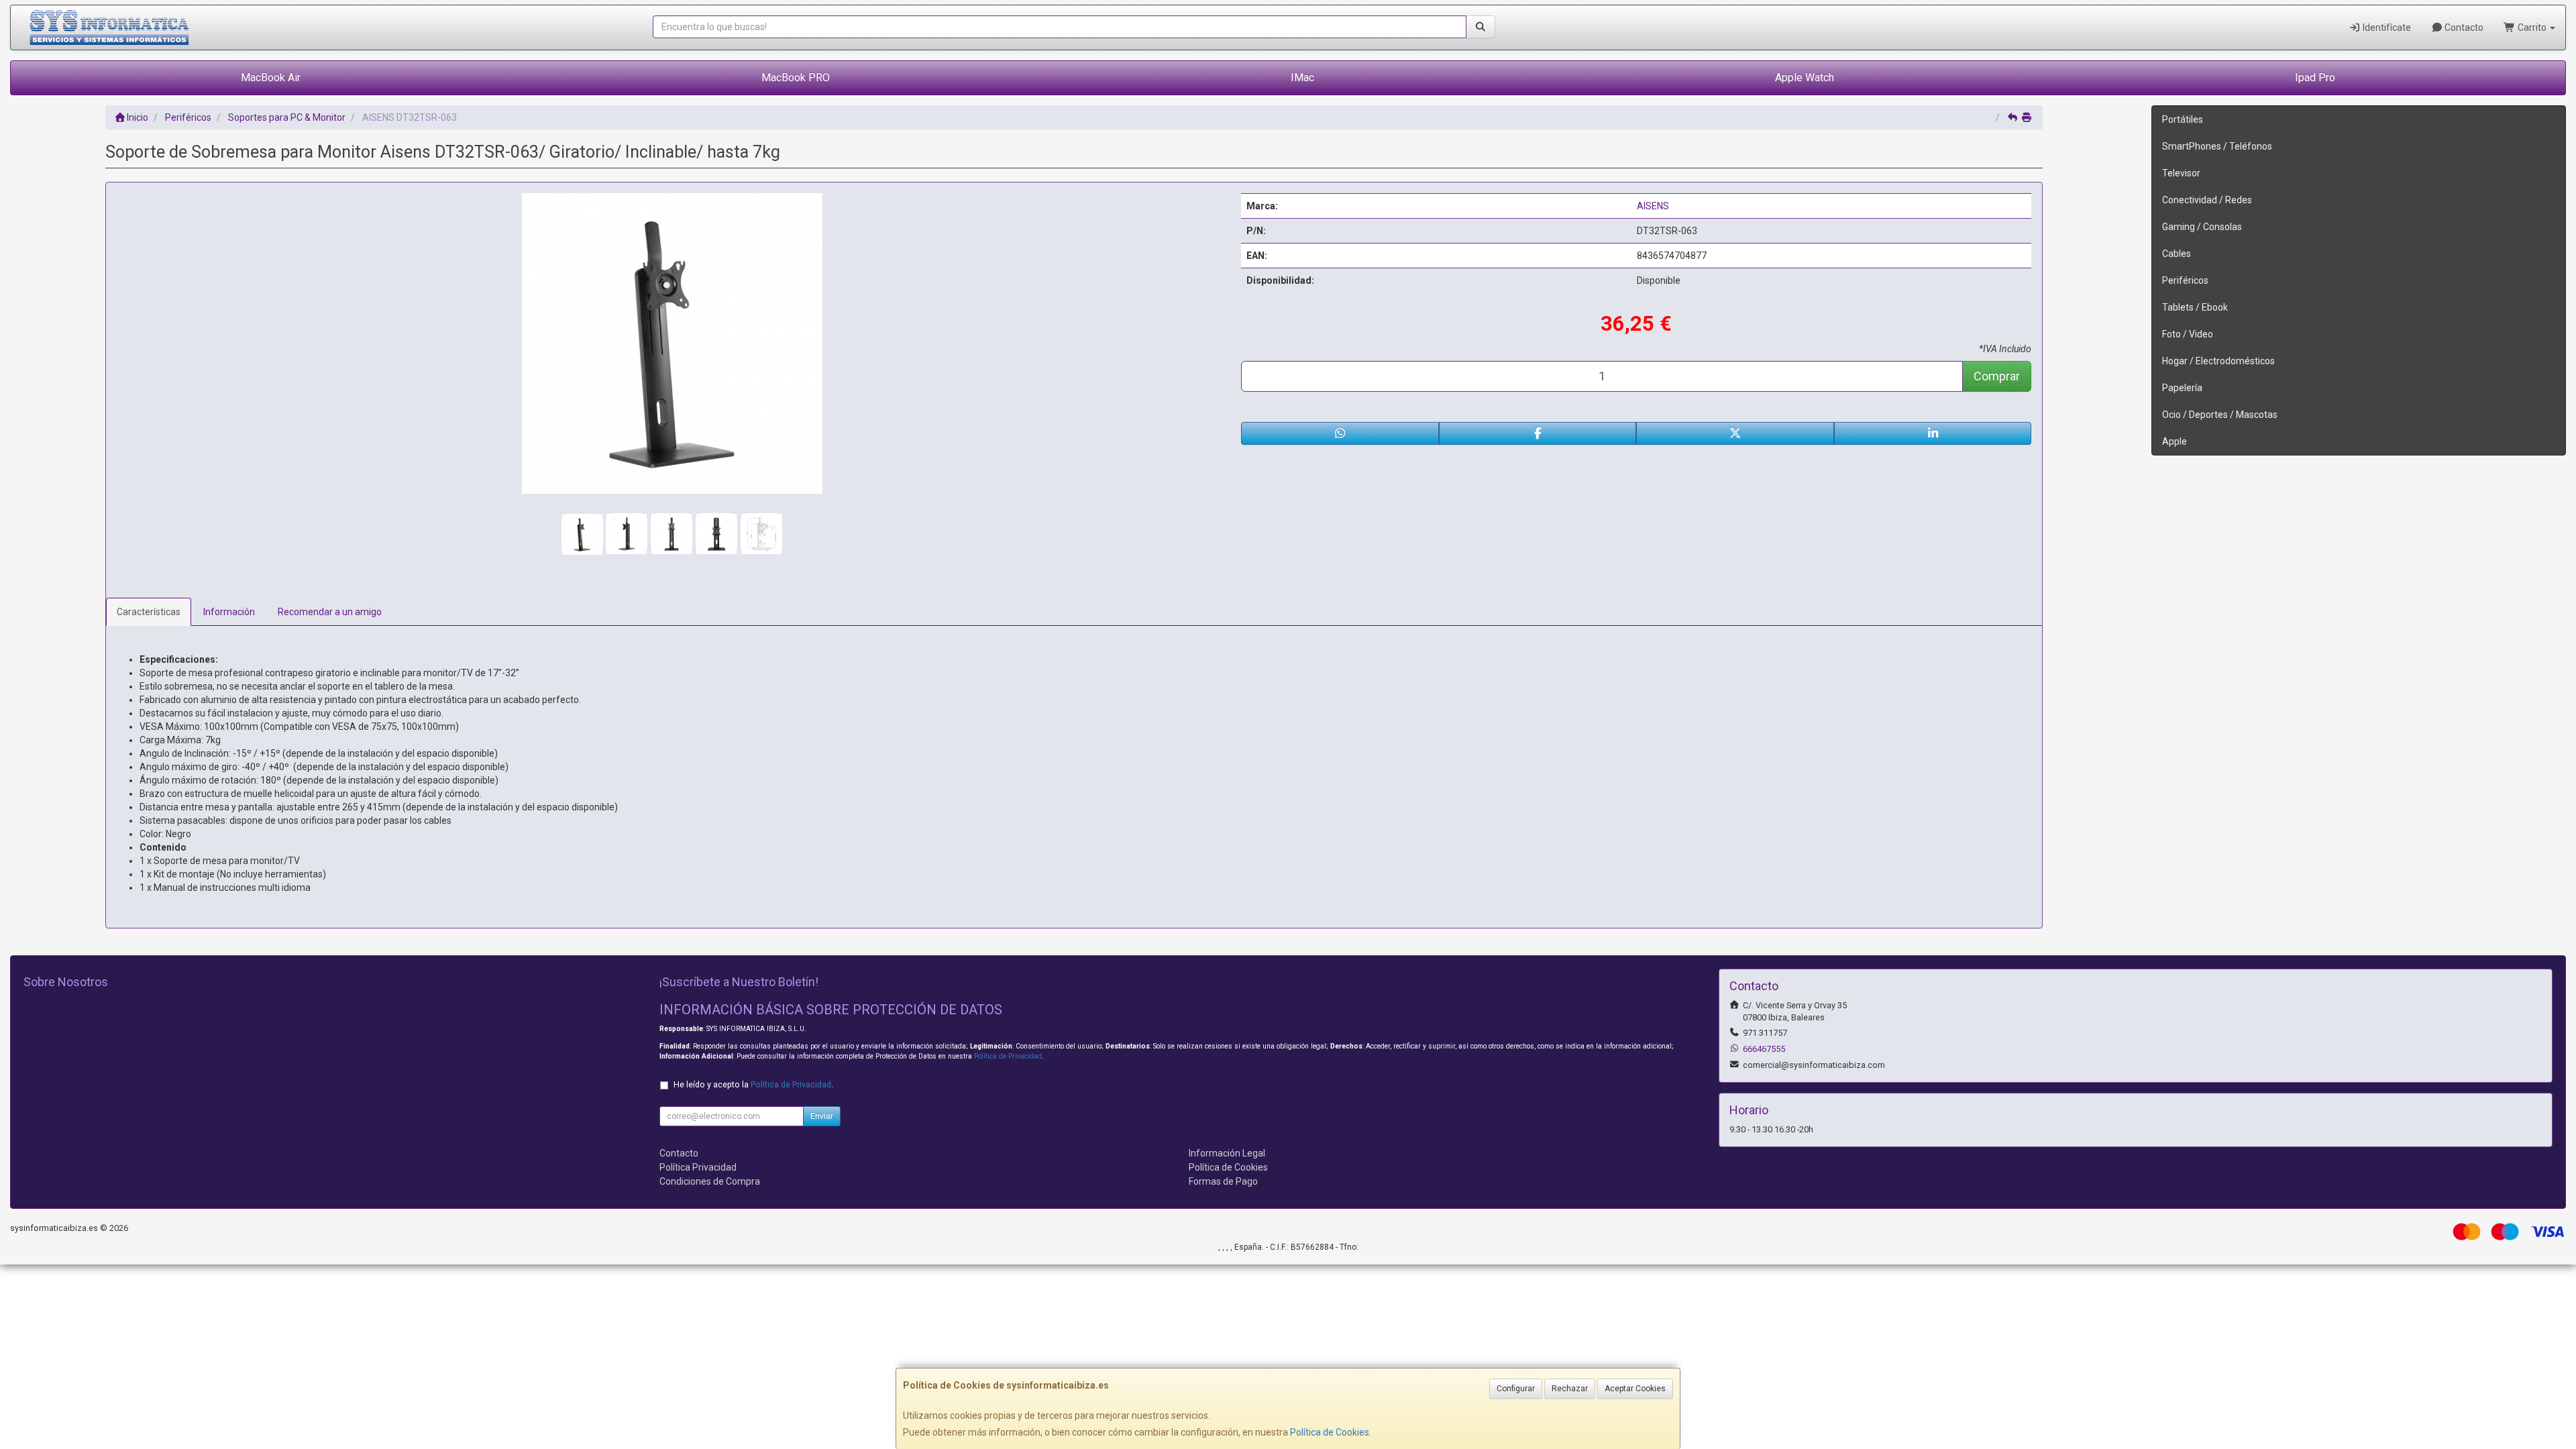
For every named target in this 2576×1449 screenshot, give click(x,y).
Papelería (2182, 388)
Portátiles (2183, 119)
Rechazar (1570, 1389)
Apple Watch (1805, 77)
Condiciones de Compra (710, 1181)
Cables (2177, 254)
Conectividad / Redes (2207, 200)
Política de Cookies (1330, 1432)
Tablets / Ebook (2195, 307)
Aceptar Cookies (1635, 1389)
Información (229, 612)
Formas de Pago (1223, 1181)
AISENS (1653, 206)
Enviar (822, 1116)
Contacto (2463, 28)
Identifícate (2386, 28)
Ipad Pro (2315, 77)
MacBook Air (271, 77)
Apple (2175, 441)
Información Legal (1227, 1153)
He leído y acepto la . (753, 1084)
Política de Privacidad (1008, 1056)
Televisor (2181, 173)
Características (149, 612)
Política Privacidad (698, 1167)
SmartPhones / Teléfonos (2217, 146)
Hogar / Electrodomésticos (2218, 361)
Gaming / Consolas (2202, 227)
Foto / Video (2188, 334)
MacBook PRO (796, 77)
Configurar (1516, 1389)
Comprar (1997, 376)
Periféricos (2185, 280)
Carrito (2532, 28)
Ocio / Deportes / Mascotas (2220, 415)
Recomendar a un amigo (330, 612)
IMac (1302, 77)
